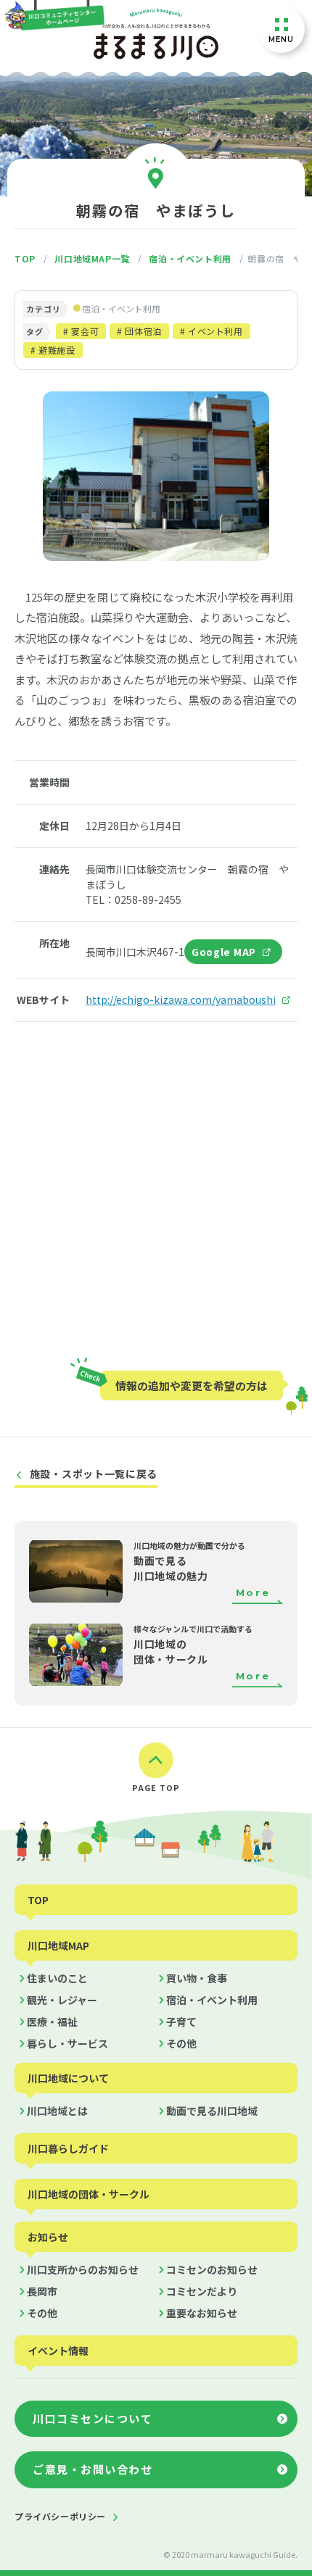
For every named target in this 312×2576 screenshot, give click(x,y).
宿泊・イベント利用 (190, 259)
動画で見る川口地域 (212, 2111)
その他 (181, 2043)
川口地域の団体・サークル (89, 2194)
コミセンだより (202, 2291)
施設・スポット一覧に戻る (94, 1474)
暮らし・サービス (67, 2043)
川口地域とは (57, 2111)
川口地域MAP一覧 (92, 259)
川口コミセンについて (93, 2418)
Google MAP (224, 952)
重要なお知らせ (202, 2313)
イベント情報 (58, 2351)
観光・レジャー (62, 2000)
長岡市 (42, 2291)
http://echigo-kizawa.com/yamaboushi (181, 1000)
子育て (181, 2022)
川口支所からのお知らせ (83, 2269)
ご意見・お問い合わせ (93, 2469)
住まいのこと (57, 1978)
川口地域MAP (58, 1945)
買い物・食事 (197, 1978)
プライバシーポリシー (60, 2516)
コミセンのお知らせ (212, 2269)
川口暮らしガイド (68, 2148)
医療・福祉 (52, 2022)
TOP (25, 259)
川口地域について (68, 2078)
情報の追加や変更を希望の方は (192, 1385)
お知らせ (48, 2237)
